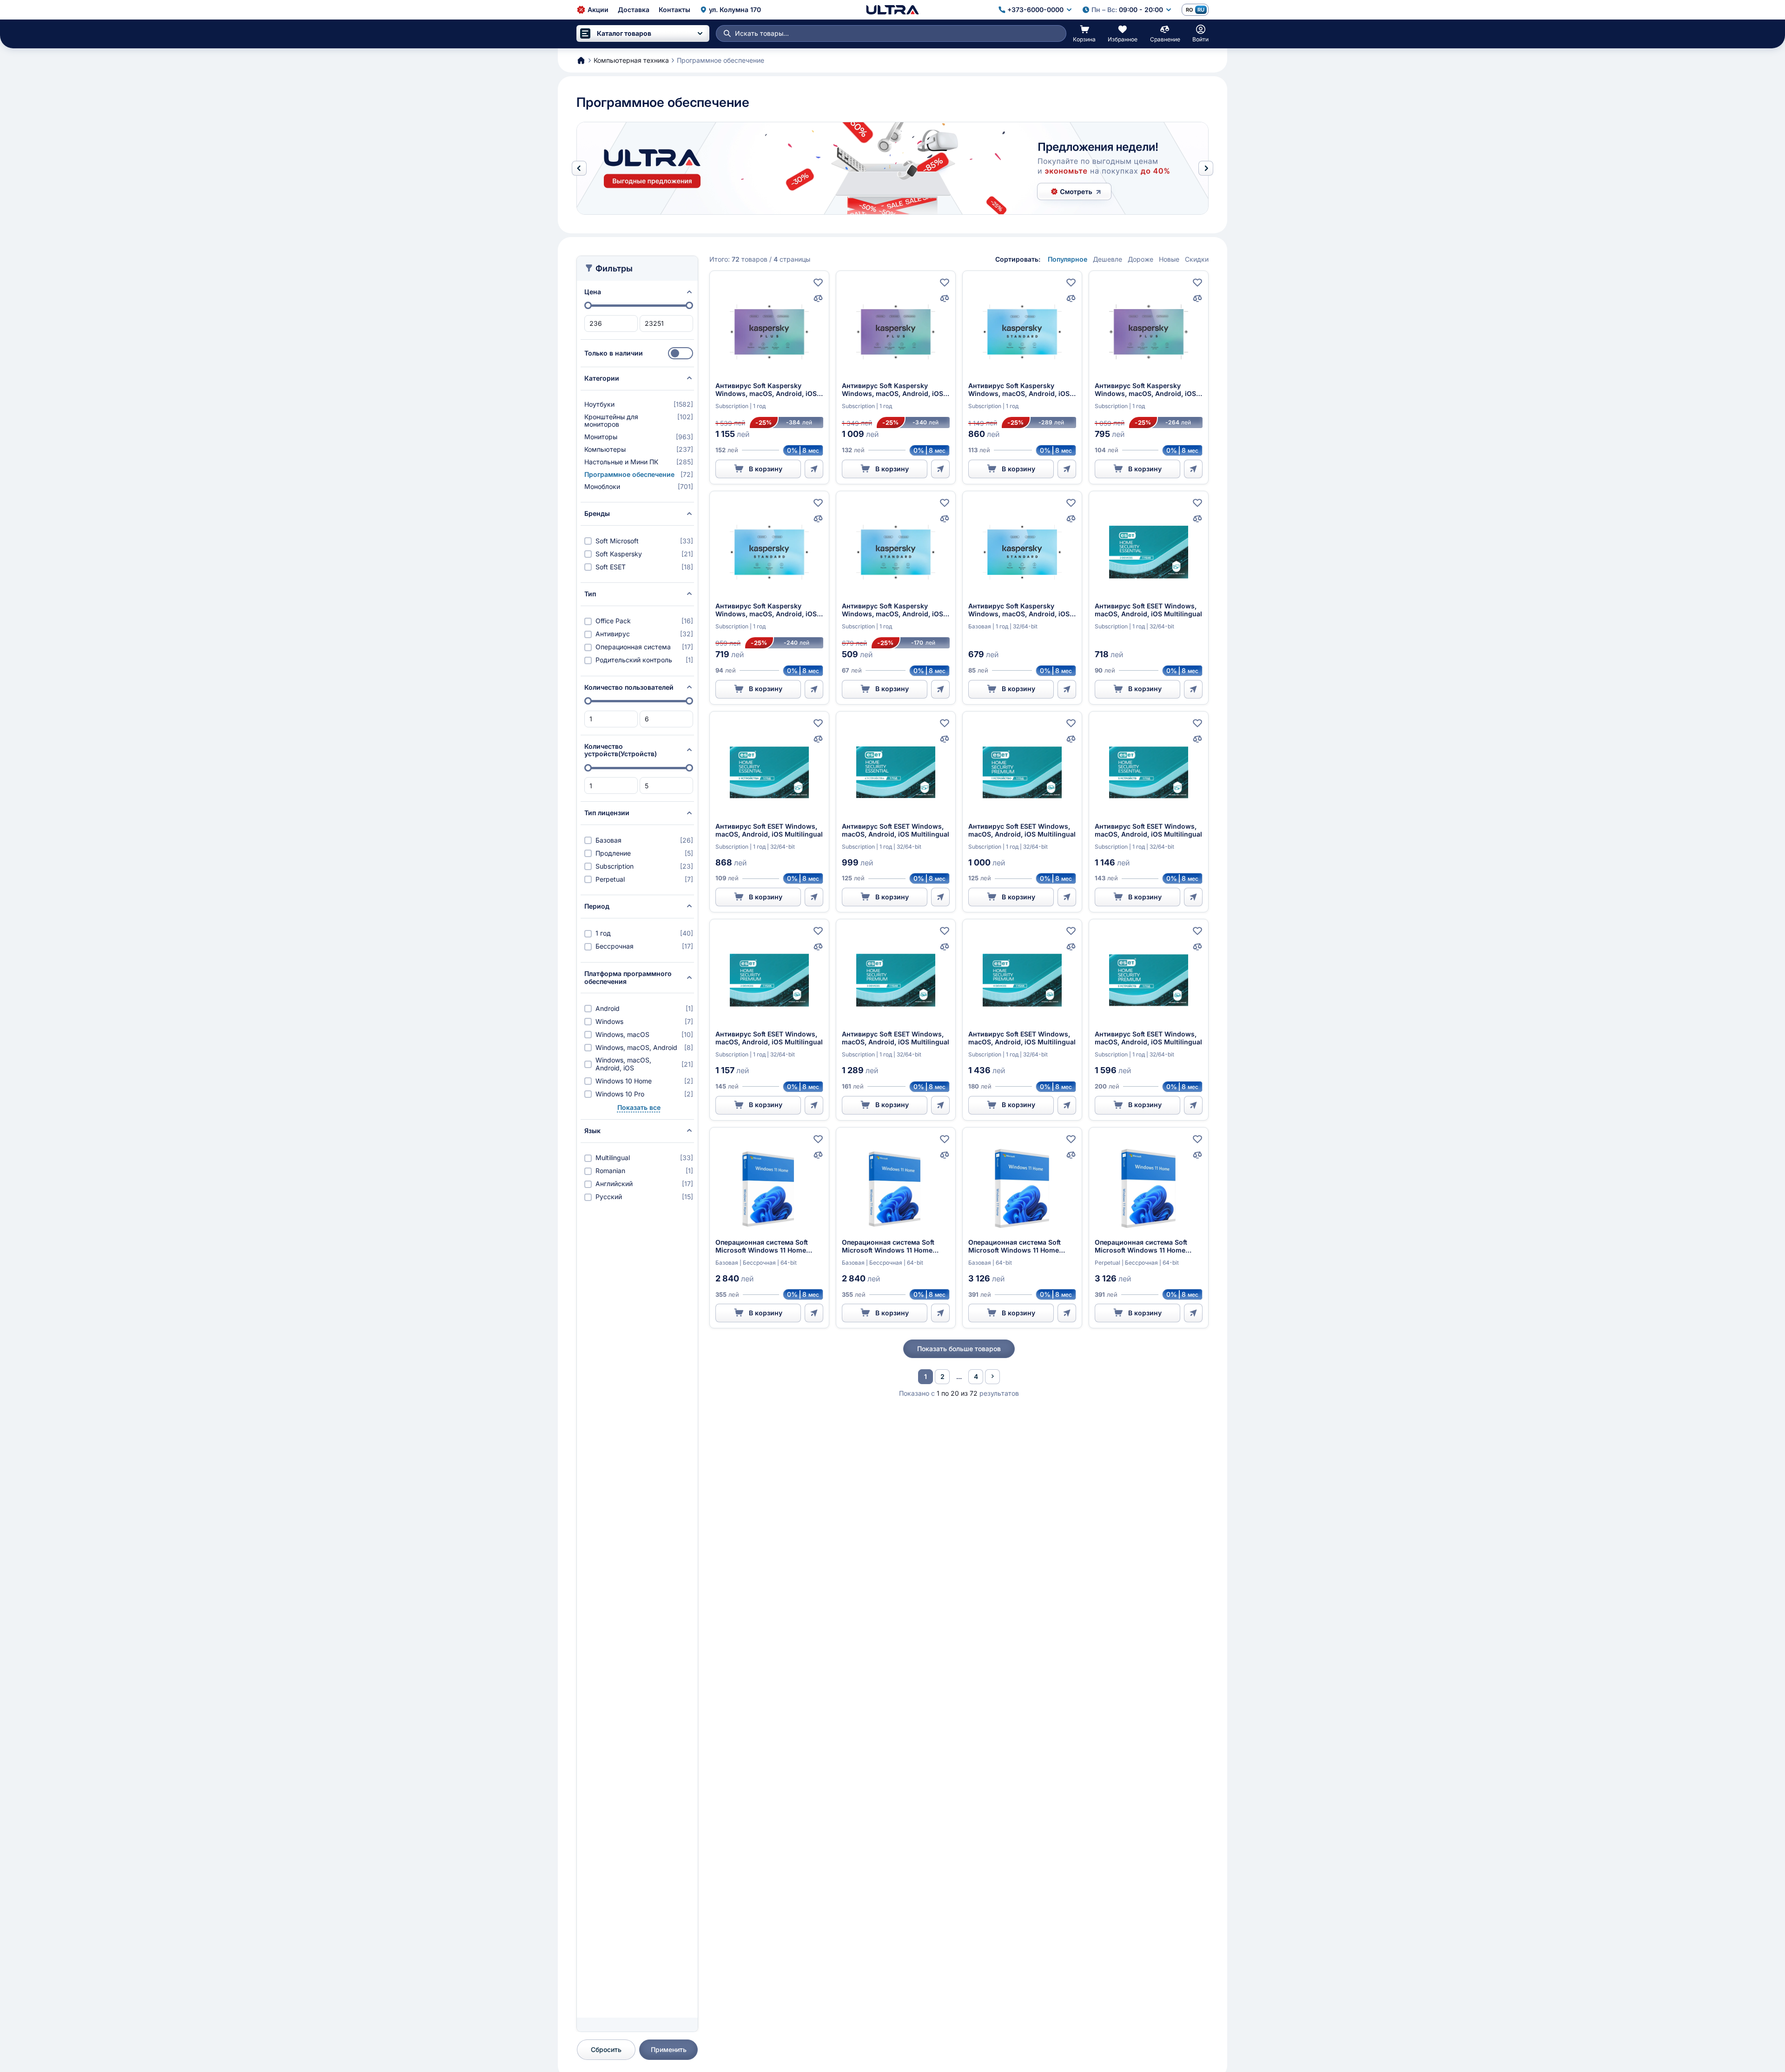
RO (1189, 10)
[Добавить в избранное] (818, 283)
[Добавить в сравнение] (818, 298)
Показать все (639, 1108)
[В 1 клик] (814, 469)
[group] (892, 168)
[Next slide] (1206, 168)
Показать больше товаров (959, 1349)
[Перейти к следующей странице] (992, 1377)
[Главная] (892, 10)
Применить (669, 2049)
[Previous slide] (579, 168)
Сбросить (606, 2049)
